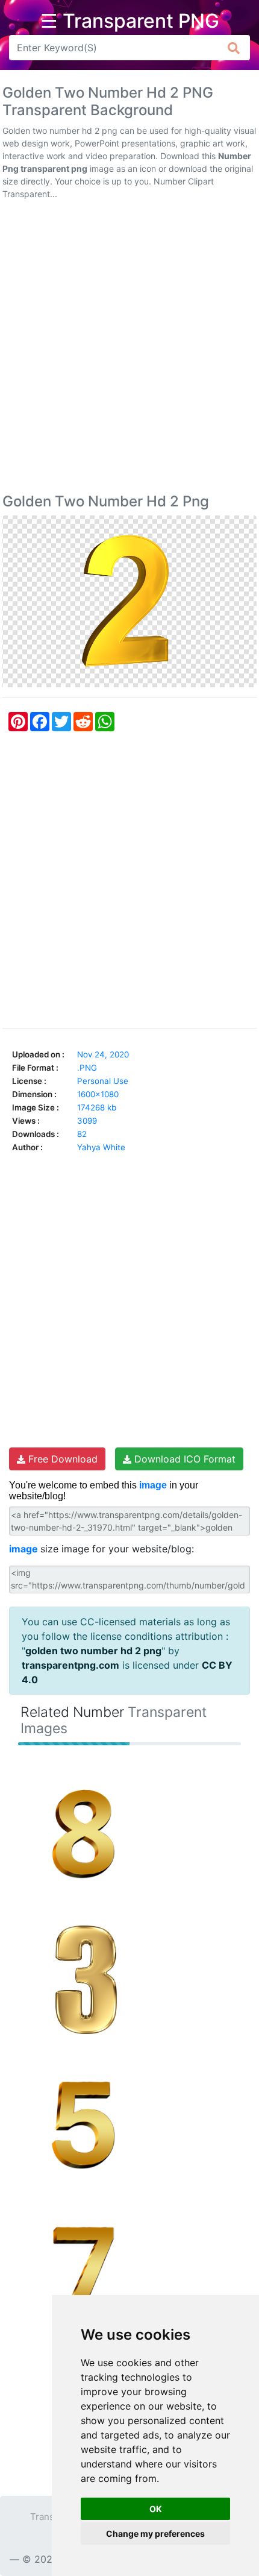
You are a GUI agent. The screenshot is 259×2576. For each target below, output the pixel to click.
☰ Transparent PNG (130, 21)
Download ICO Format (183, 1459)
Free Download (61, 1459)
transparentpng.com (70, 1665)
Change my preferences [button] (155, 2533)
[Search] (234, 48)
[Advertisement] (129, 349)
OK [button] (156, 2509)
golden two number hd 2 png (93, 1651)
